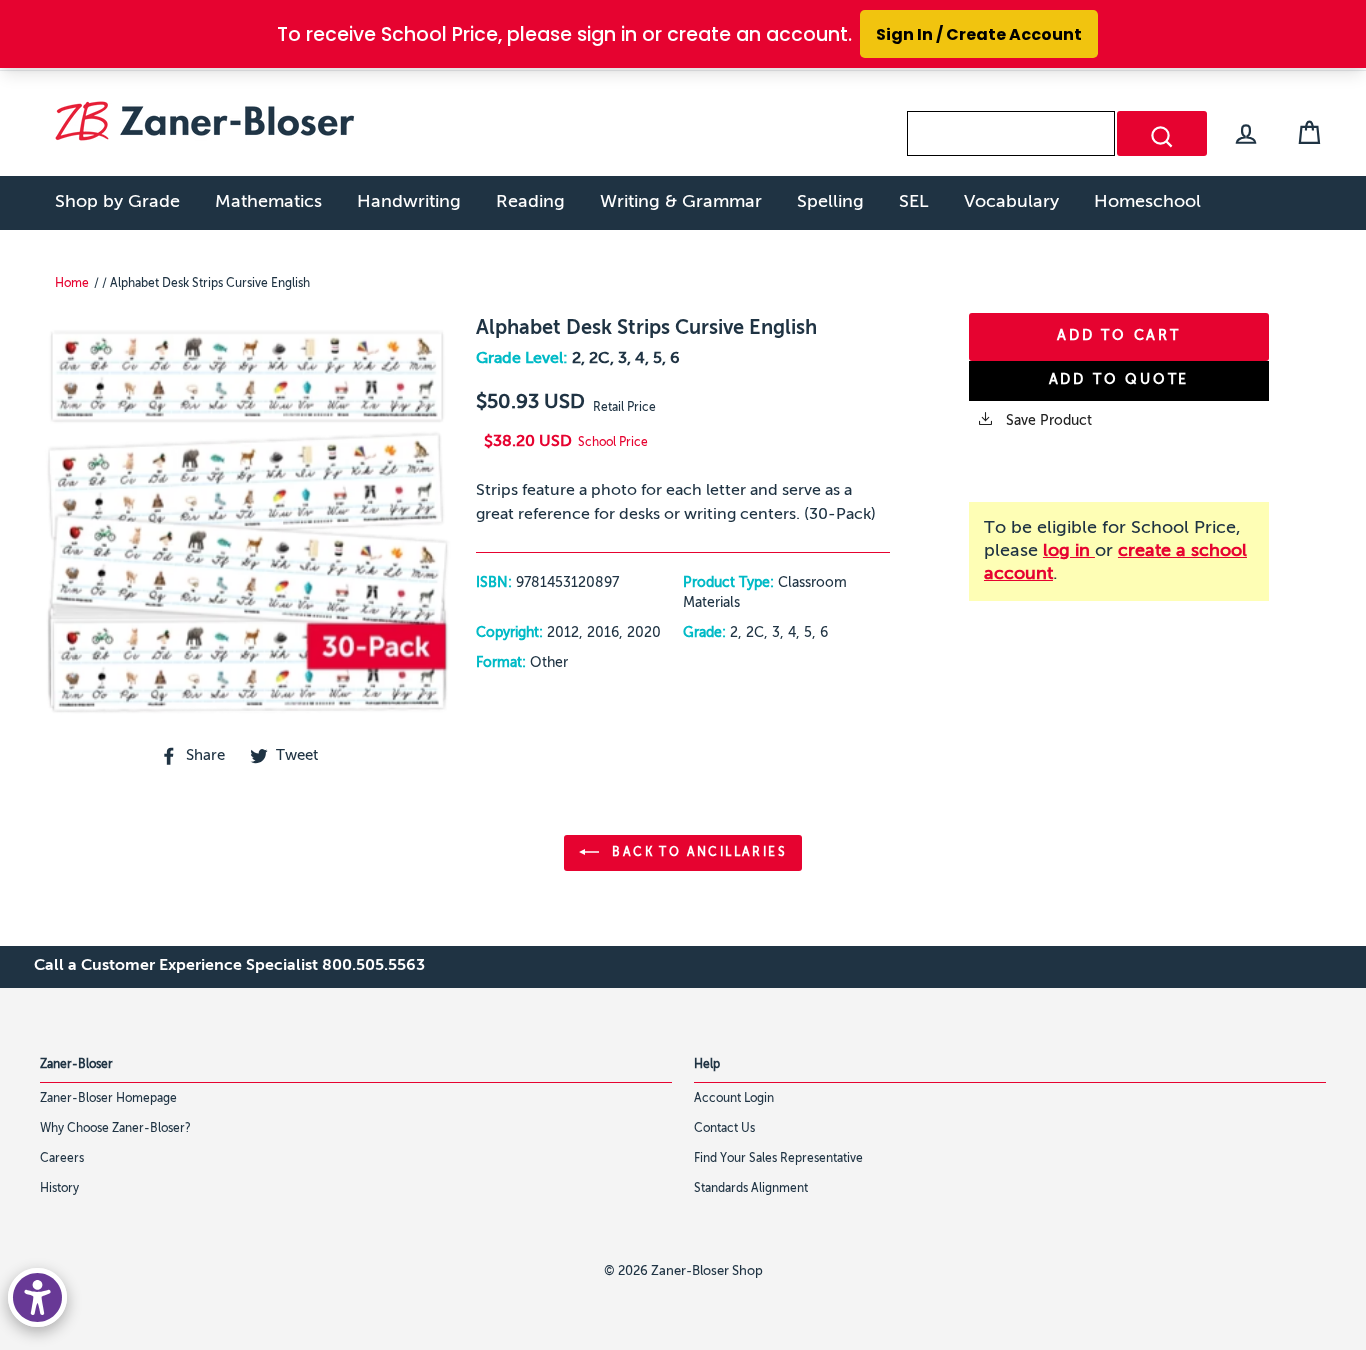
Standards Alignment (751, 1189)
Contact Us (724, 1129)
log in (1069, 551)
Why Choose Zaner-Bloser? (115, 1129)
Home (72, 284)
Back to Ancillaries (697, 853)
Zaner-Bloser (76, 1065)
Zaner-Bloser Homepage (108, 1099)
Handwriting (409, 202)
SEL (914, 202)
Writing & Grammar (681, 202)
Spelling (830, 202)
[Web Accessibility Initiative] (37, 1297)
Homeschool (1147, 202)
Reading (530, 202)
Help (707, 1065)
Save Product (1047, 421)
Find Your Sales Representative (778, 1159)
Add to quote (1119, 380)
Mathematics (268, 202)
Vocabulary (1011, 202)
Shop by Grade (117, 202)
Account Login (734, 1099)
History (59, 1189)
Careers (62, 1159)
